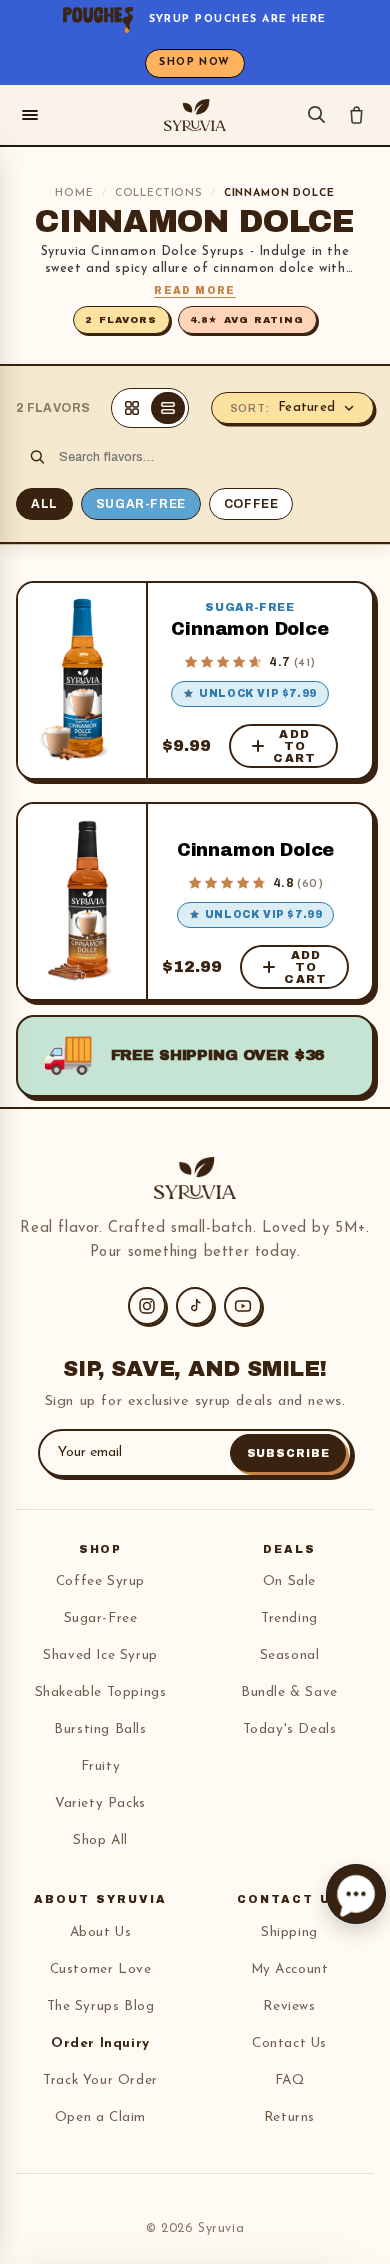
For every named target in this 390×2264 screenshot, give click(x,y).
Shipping (289, 1932)
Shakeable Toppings (101, 1692)
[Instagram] (147, 1306)
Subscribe (288, 1453)
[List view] (168, 408)
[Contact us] (356, 1894)
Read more (195, 290)
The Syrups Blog (101, 2006)
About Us (101, 1932)
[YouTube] (243, 1306)
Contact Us (289, 2043)
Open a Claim (100, 2117)
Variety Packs (100, 1803)
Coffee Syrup (100, 1581)
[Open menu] (30, 115)
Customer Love (101, 1969)
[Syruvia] (195, 115)
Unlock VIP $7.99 (258, 693)
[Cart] (356, 114)
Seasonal (290, 1655)
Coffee (251, 504)
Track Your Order (100, 2080)
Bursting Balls (100, 1729)
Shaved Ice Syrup (100, 1655)
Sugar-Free (141, 504)
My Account (290, 1969)
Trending (289, 1618)
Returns (289, 2117)
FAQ (290, 2080)
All (44, 504)
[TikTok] (195, 1306)
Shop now (195, 62)
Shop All (100, 1840)
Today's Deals (290, 1729)
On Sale (289, 1581)
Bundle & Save (289, 1692)
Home (74, 193)
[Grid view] (132, 408)
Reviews (289, 2006)
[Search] (316, 114)
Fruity (101, 1766)
